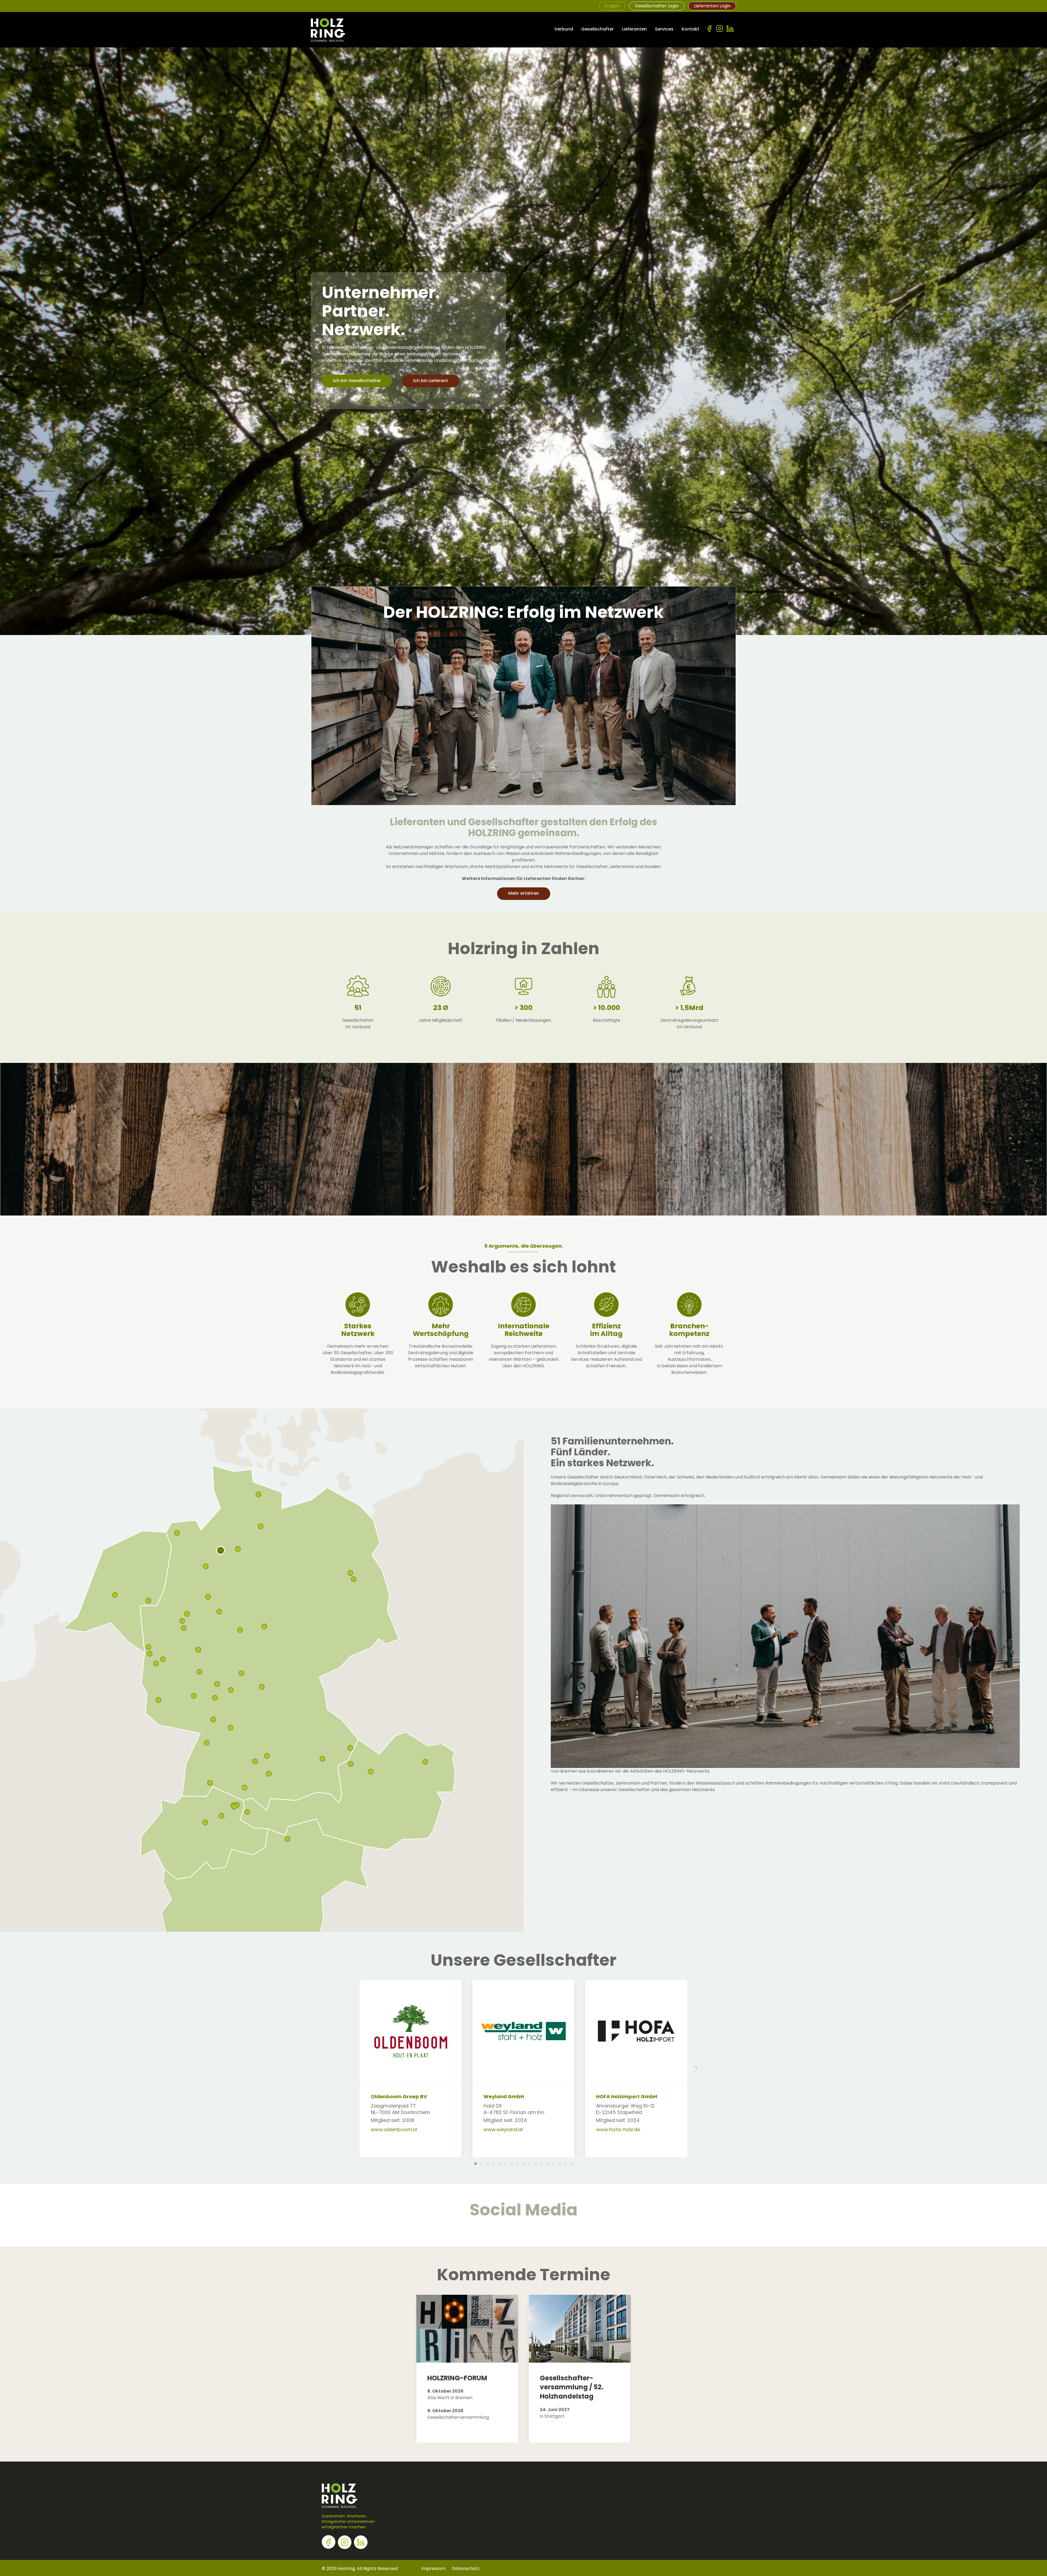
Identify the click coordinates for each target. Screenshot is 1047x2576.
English (612, 6)
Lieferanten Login (712, 6)
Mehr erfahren (524, 893)
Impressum (433, 2569)
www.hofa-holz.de (618, 2130)
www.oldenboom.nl (394, 2130)
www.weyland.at (503, 2130)
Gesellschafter (598, 29)
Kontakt (691, 29)
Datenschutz (466, 2569)
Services (664, 29)
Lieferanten (634, 29)
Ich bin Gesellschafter (357, 381)
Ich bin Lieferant (431, 381)
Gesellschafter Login (657, 6)
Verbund (564, 29)
